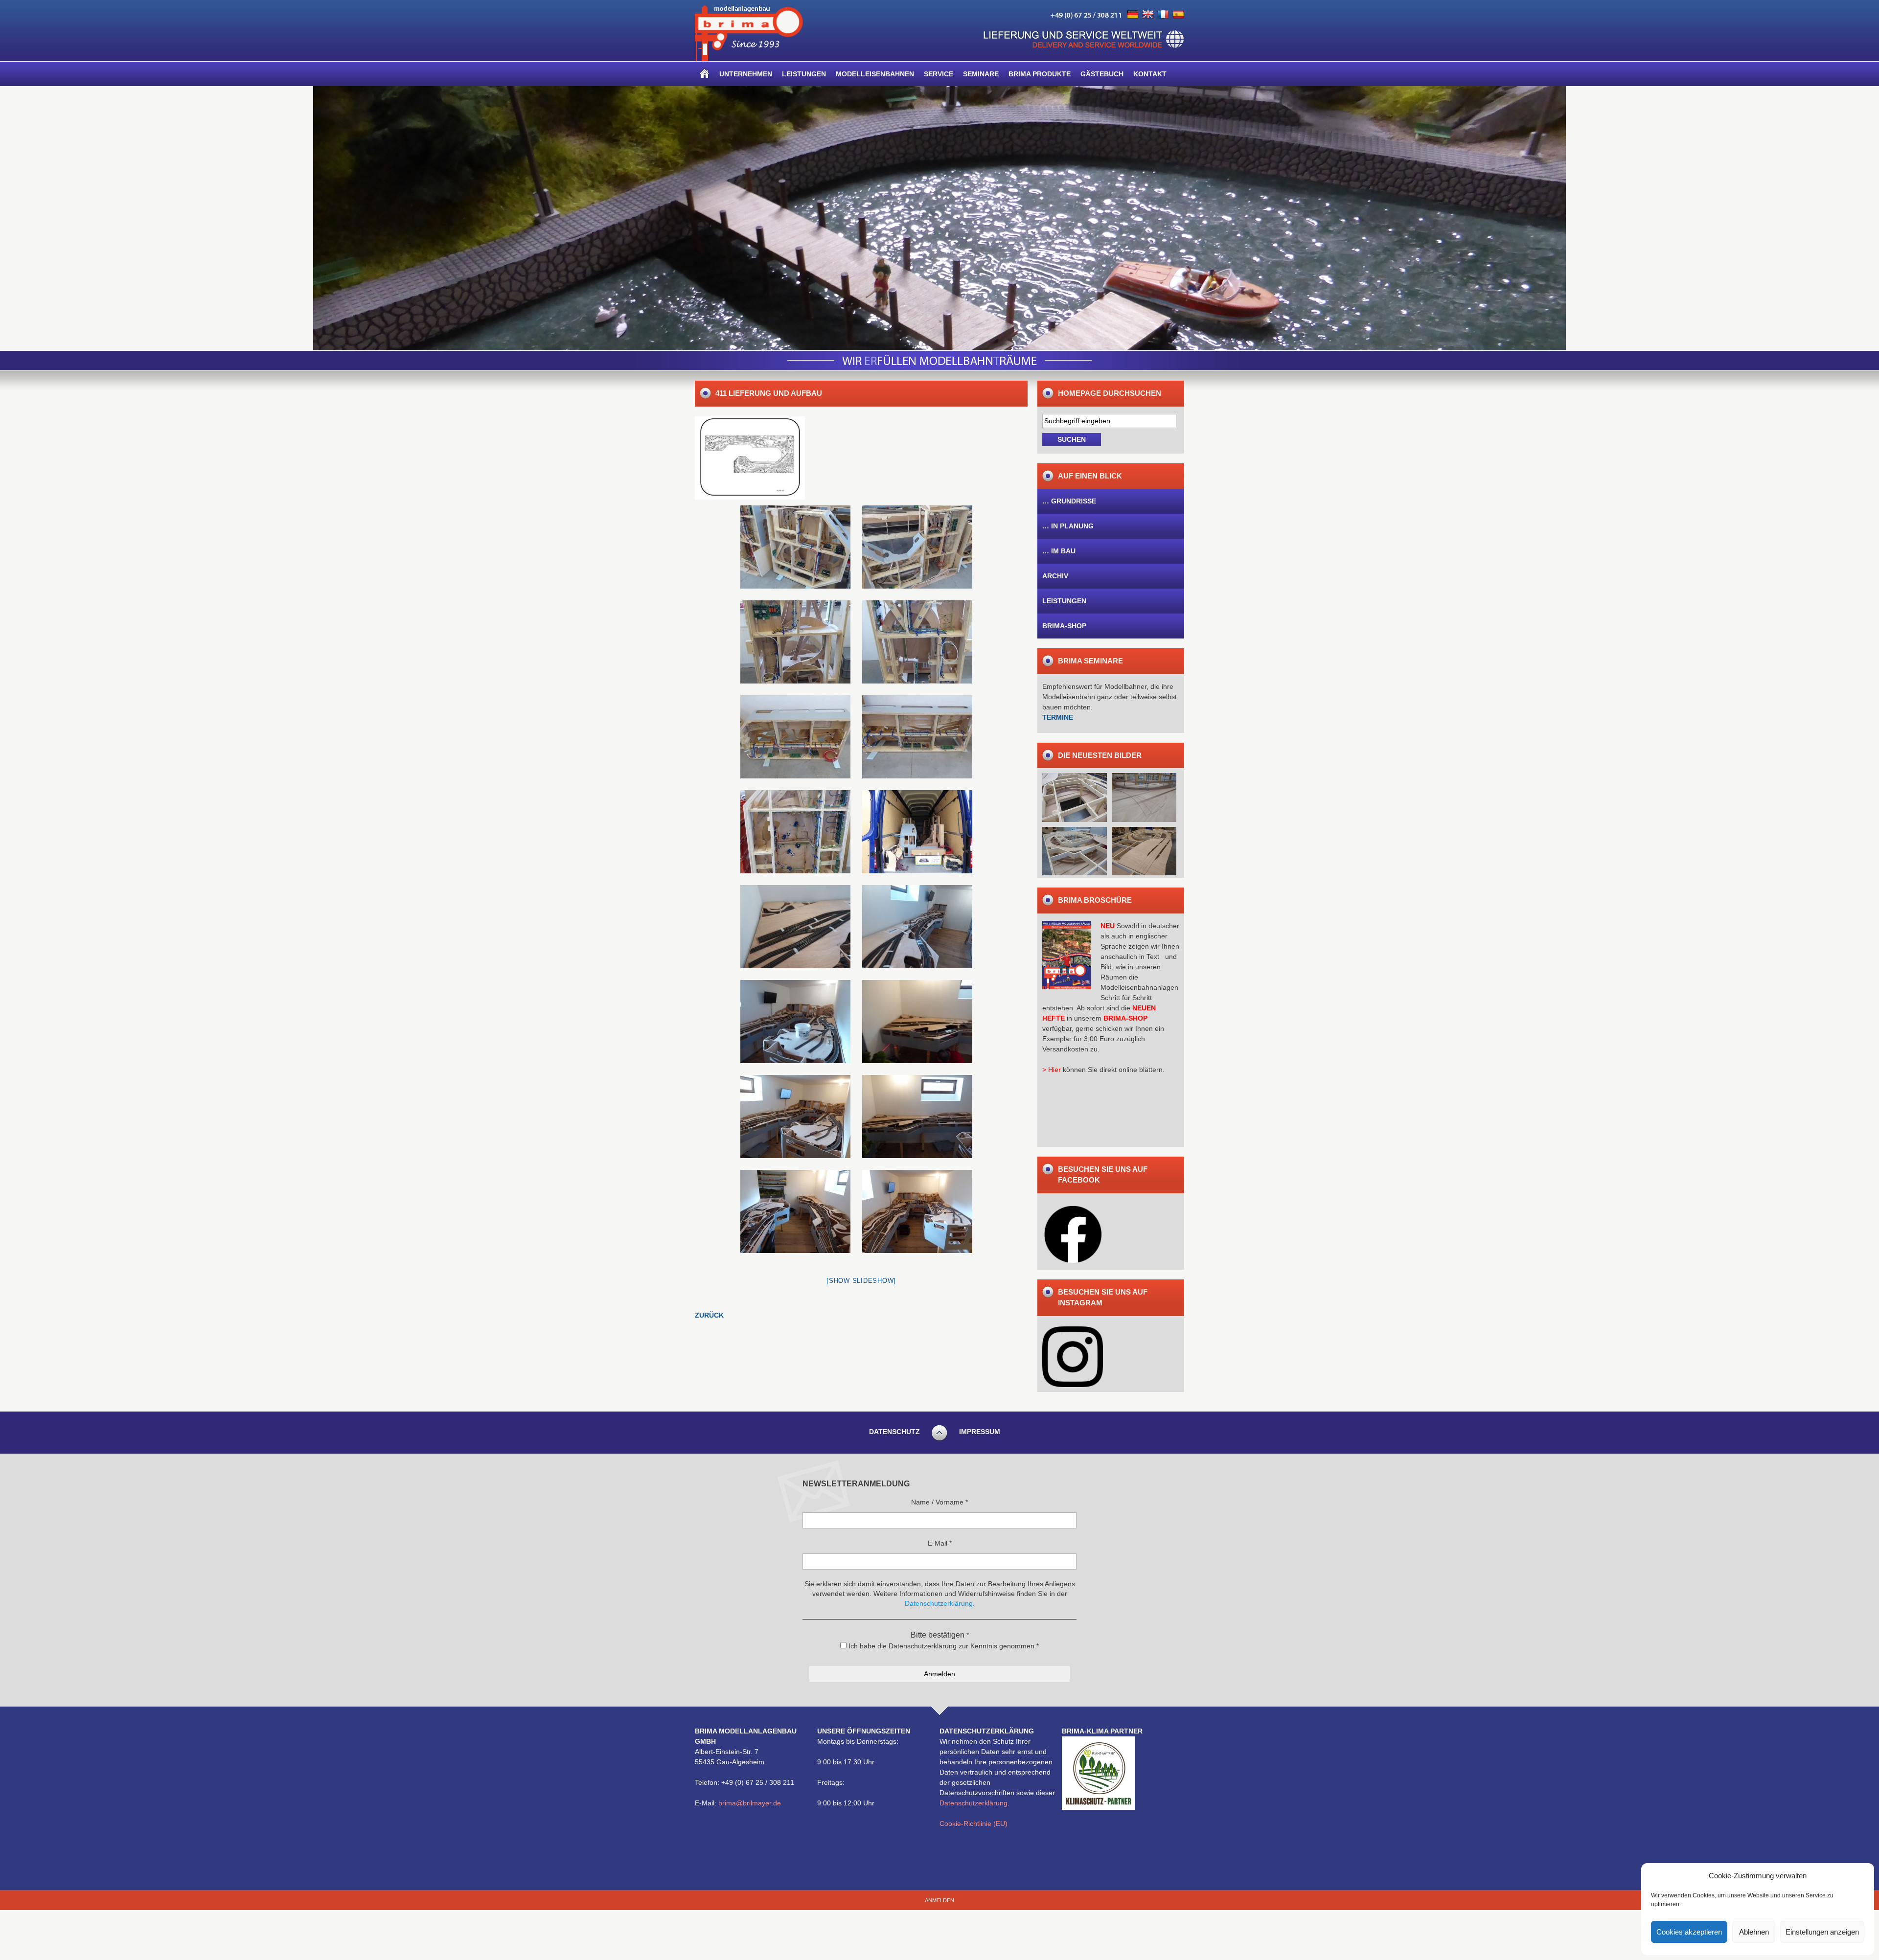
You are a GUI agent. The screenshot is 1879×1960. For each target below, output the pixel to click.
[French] (1163, 15)
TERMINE (1058, 717)
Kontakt (1150, 74)
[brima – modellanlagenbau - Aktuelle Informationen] (749, 59)
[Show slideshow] (861, 1281)
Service (939, 74)
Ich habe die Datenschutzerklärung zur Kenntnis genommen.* (943, 1646)
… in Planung (1068, 526)
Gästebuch (1102, 74)
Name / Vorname (939, 1502)
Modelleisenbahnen (875, 74)
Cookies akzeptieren (1689, 1932)
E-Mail (940, 1543)
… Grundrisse (1069, 501)
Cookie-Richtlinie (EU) (974, 1823)
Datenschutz (894, 1432)
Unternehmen (746, 74)
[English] (1148, 15)
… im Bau (1059, 551)
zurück (709, 1315)
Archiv (1055, 576)
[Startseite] (705, 74)
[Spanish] (1178, 15)
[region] (939, 218)
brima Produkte (1040, 74)
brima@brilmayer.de (750, 1803)
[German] (1133, 15)
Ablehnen (1754, 1932)
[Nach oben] (939, 1439)
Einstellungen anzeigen (1822, 1932)
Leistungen (804, 74)
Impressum (980, 1432)
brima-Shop (1064, 626)
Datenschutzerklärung (974, 1803)
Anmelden (939, 1900)
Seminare (981, 74)
